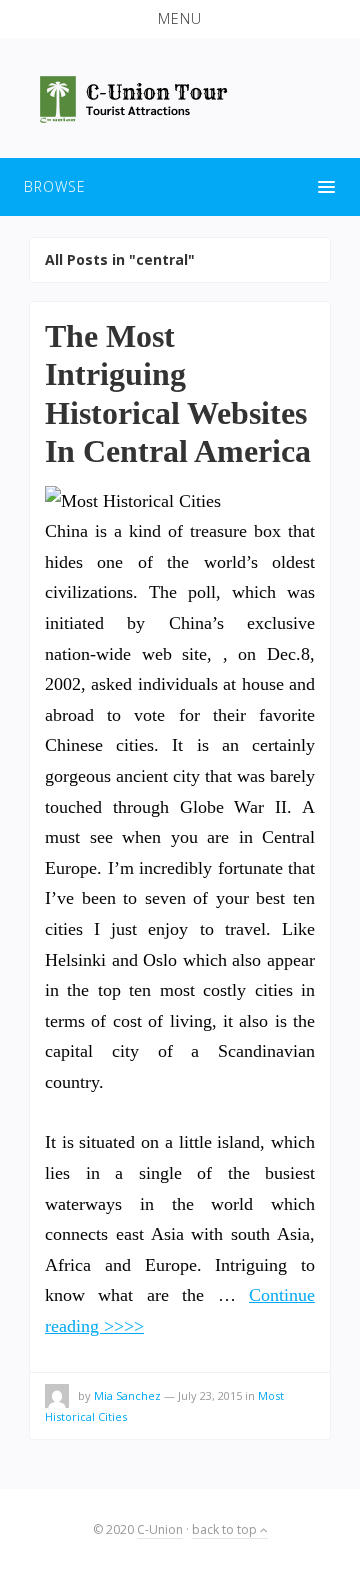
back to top (226, 1529)
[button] (180, 19)
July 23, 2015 (210, 1395)
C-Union (160, 1529)
